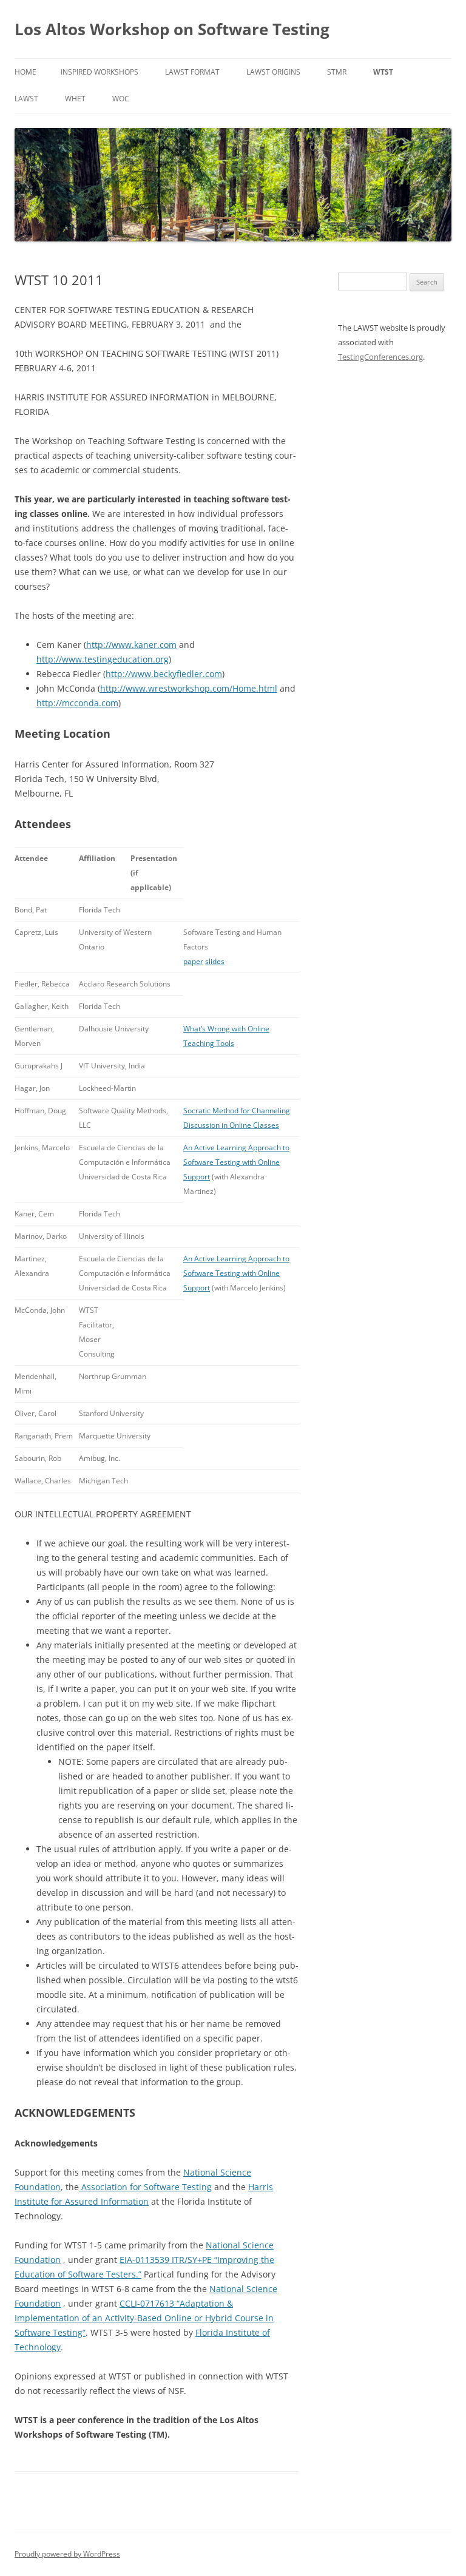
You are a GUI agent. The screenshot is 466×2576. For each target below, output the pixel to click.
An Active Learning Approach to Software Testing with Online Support (236, 1162)
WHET (75, 99)
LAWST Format (192, 72)
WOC (121, 99)
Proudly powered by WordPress (67, 2554)
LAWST (26, 99)
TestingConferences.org (380, 357)
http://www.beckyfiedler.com (164, 674)
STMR (337, 72)
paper (193, 961)
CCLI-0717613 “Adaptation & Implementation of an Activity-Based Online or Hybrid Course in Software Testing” (144, 2318)
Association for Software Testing (145, 2187)
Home (25, 72)
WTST (383, 72)
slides (215, 961)
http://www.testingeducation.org (103, 659)
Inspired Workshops (100, 72)
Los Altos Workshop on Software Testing (172, 29)
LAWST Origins (273, 72)
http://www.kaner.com (131, 645)
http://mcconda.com (77, 703)
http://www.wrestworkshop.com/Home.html (189, 688)
